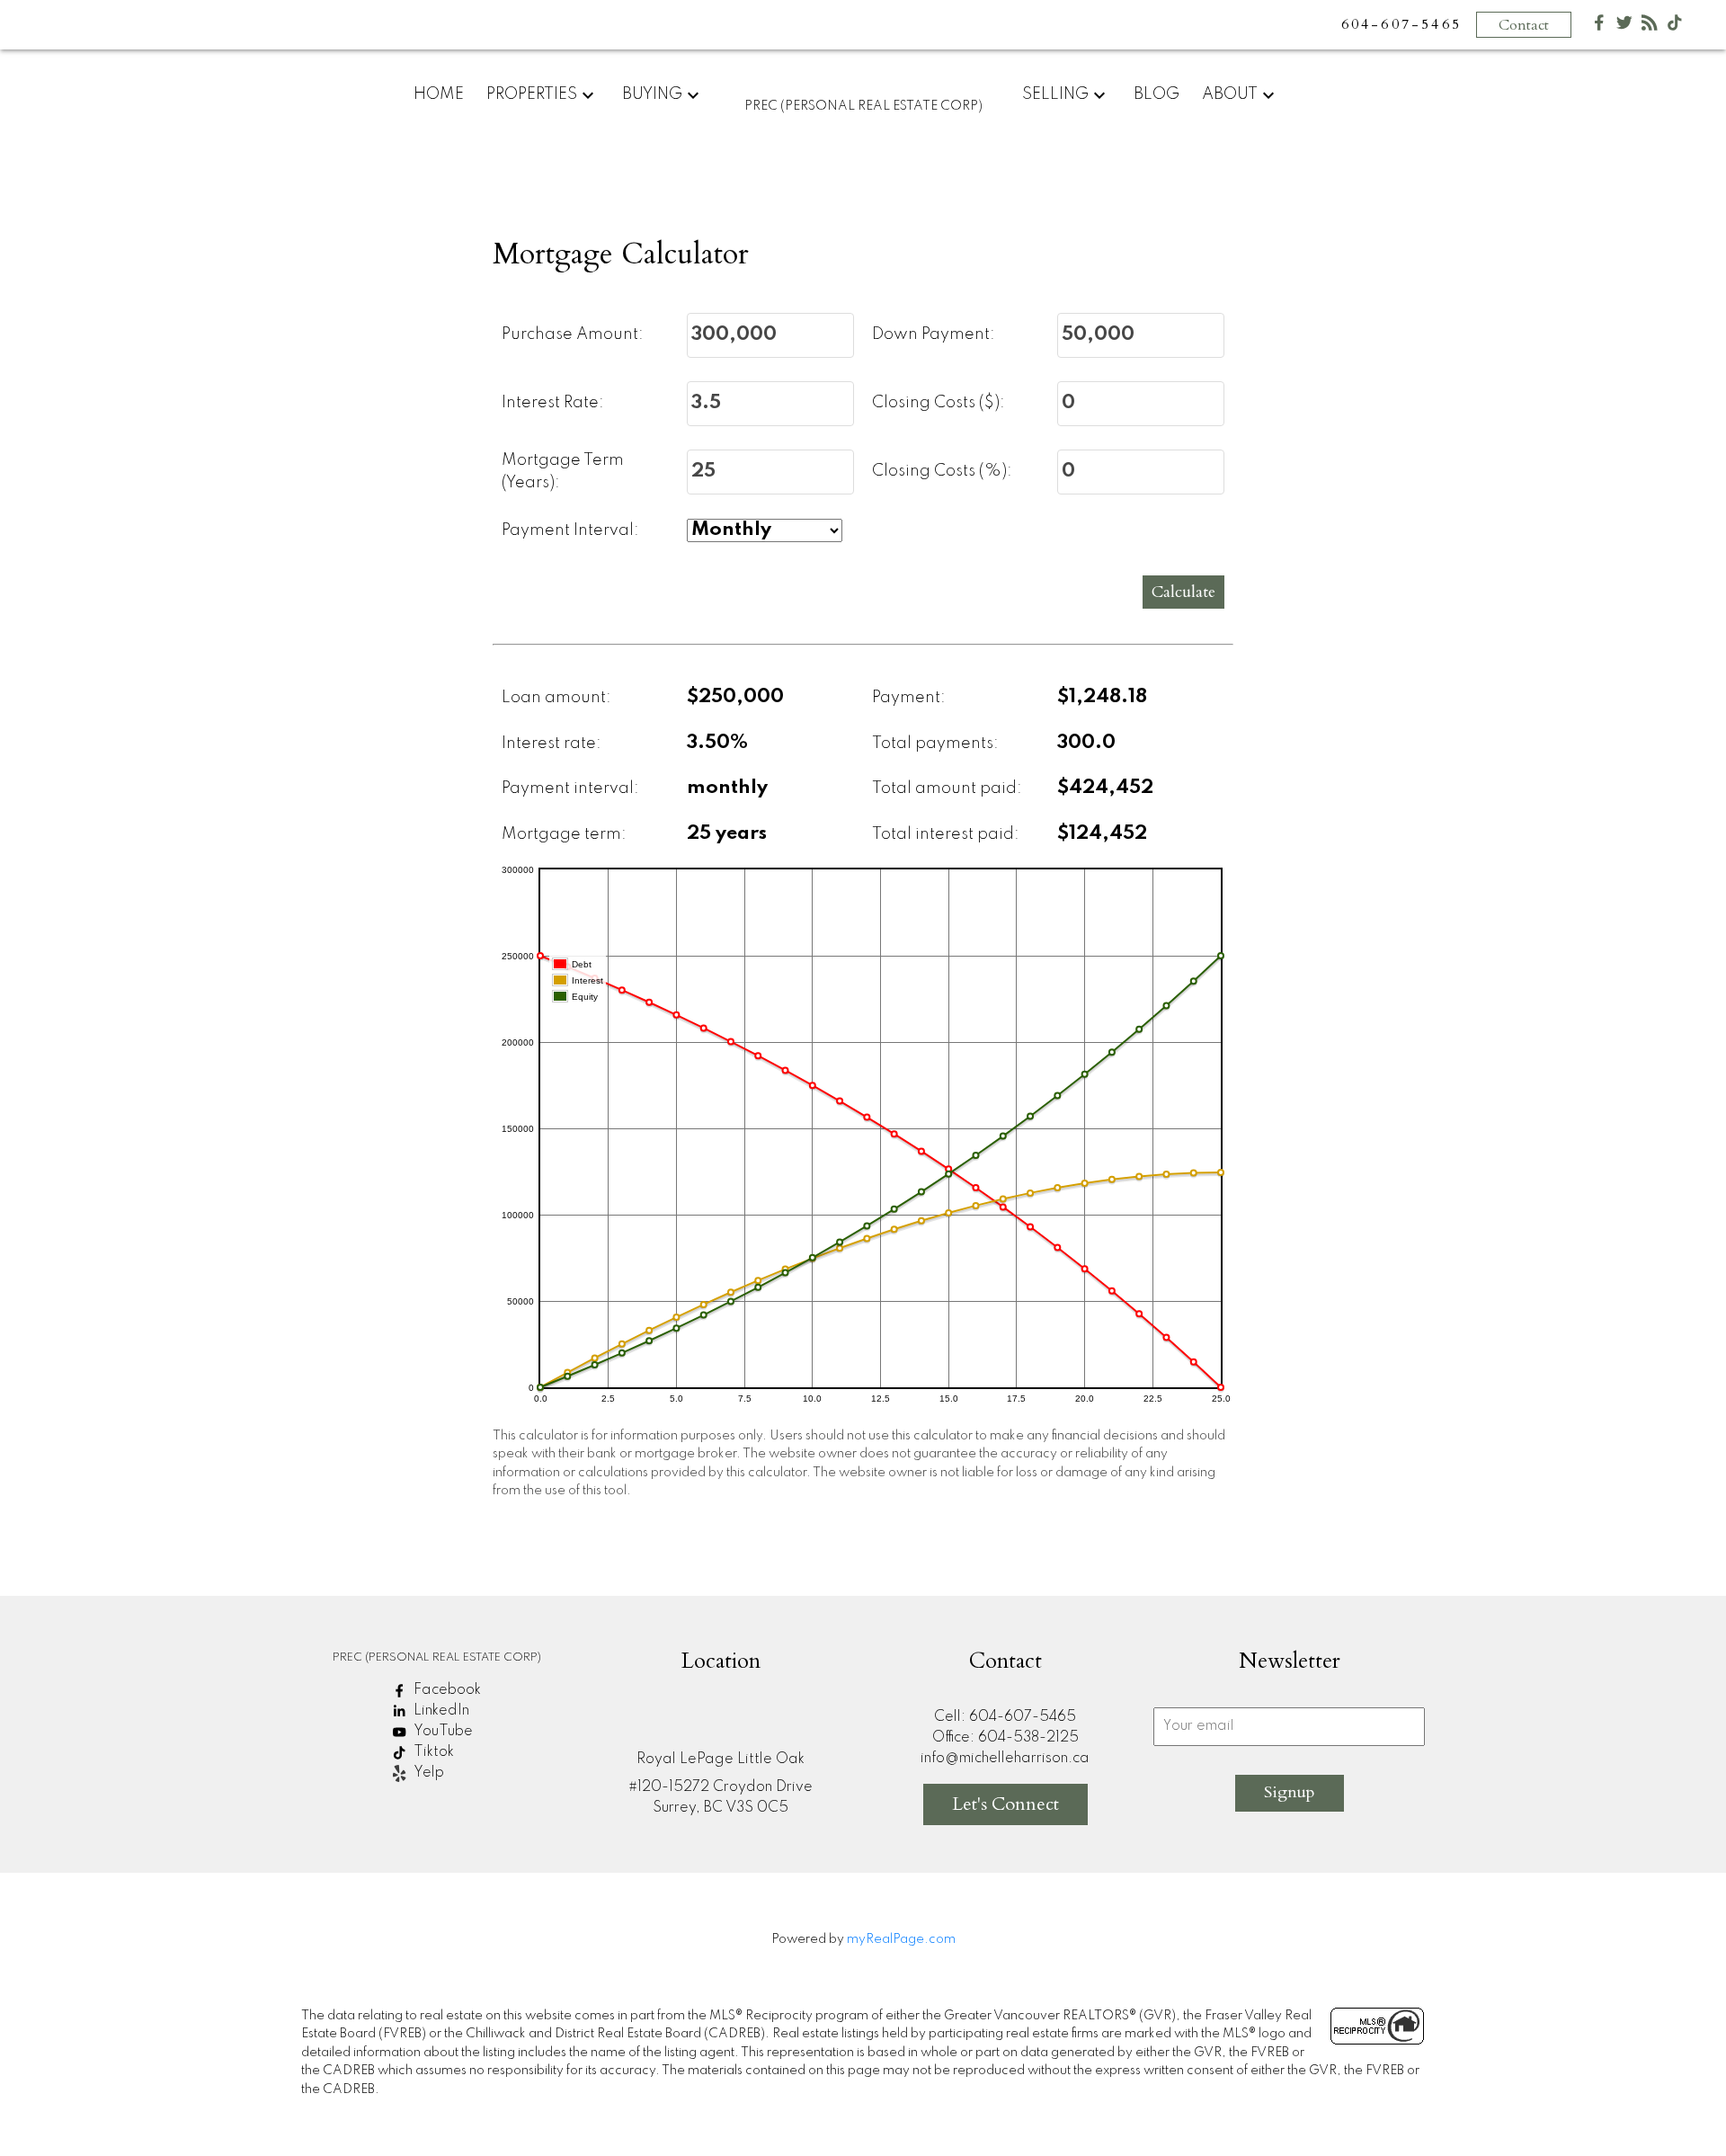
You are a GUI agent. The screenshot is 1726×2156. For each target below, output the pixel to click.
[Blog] (1650, 27)
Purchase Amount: (573, 334)
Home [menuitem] (439, 94)
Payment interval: (570, 788)
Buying (652, 94)
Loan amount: (556, 698)
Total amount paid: (947, 788)
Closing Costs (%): (942, 471)
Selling (1055, 94)
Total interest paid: (946, 834)
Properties (532, 94)
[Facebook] (1599, 27)
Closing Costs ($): (939, 403)
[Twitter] (1624, 27)
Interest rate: (552, 744)
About (1230, 94)
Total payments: (935, 744)
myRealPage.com (901, 1939)
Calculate (1183, 592)
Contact (1524, 25)
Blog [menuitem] (1157, 94)
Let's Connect (1005, 1804)
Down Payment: (934, 334)
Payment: (909, 698)
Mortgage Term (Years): (563, 472)
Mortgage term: (564, 834)
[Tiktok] (1675, 27)
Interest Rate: (553, 403)
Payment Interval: (570, 530)
